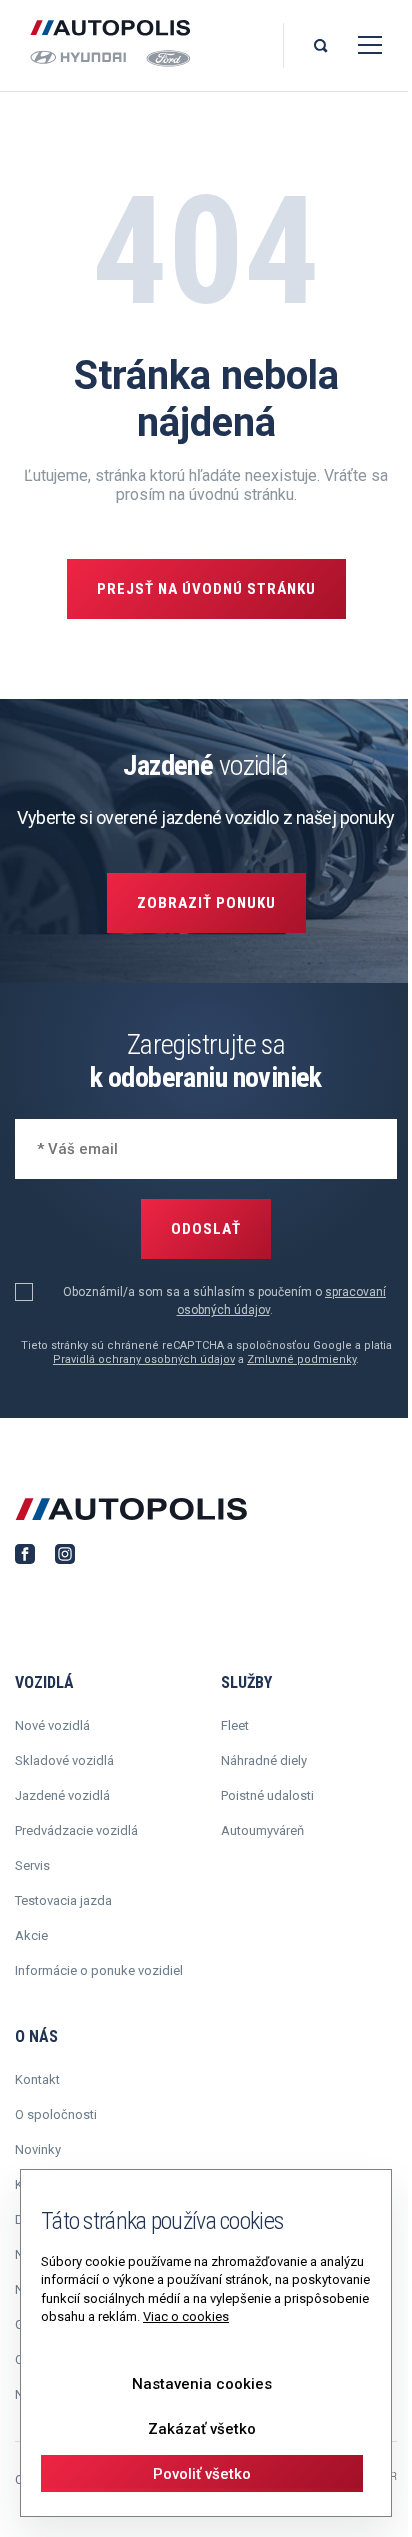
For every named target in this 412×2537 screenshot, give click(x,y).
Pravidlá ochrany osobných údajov (144, 1359)
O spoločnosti (56, 2114)
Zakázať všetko (202, 2429)
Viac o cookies (186, 2316)
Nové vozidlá (52, 1725)
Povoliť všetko (202, 2474)
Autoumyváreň (262, 1830)
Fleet (235, 1725)
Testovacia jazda (63, 1900)
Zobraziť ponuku (206, 903)
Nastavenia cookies (202, 2384)
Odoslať (206, 1229)
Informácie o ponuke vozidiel (99, 1970)
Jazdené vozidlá (62, 1795)
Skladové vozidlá (64, 1760)
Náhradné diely (264, 1760)
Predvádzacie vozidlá (76, 1830)
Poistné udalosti (267, 1795)
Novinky (38, 2149)
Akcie (31, 1935)
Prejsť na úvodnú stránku (206, 589)
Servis (32, 1865)
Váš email (65, 1146)
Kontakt (37, 2079)
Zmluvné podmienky (301, 1359)
